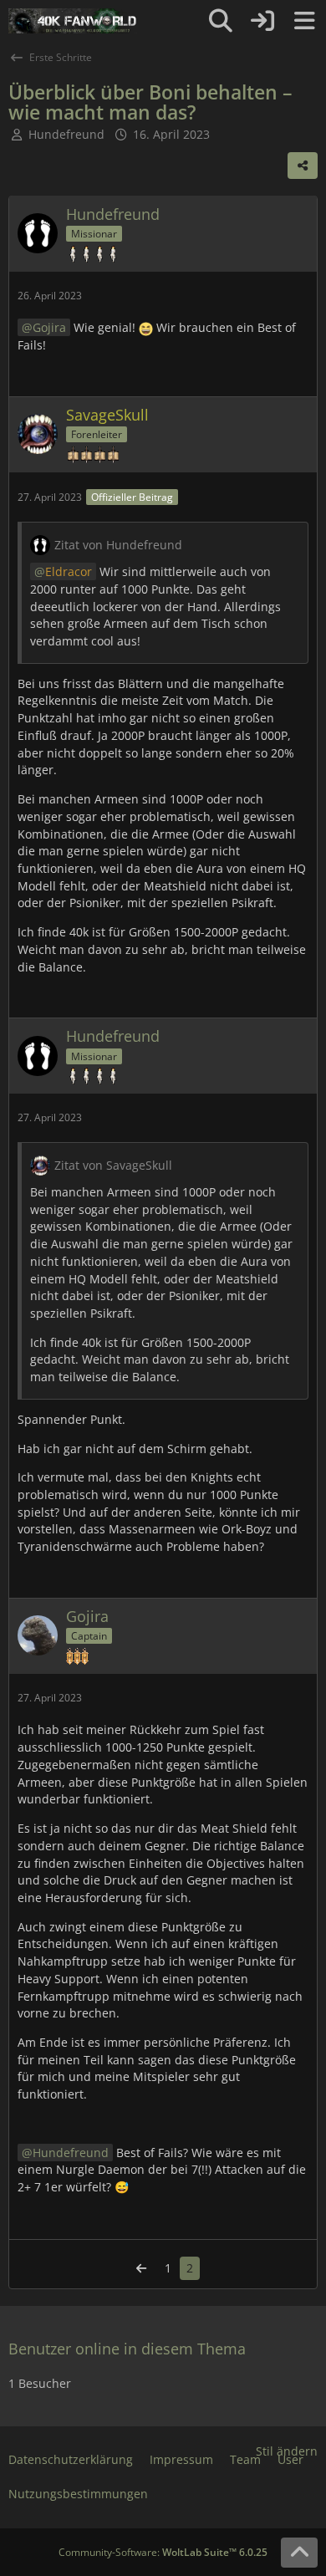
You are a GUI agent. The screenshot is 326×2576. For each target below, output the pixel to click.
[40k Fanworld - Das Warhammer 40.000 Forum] (73, 21)
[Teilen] (303, 166)
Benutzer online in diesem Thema (127, 2349)
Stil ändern (287, 2451)
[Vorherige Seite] (141, 2269)
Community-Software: (163, 2552)
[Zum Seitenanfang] (299, 2553)
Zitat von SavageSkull (113, 1165)
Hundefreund (71, 2153)
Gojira (49, 327)
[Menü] (304, 21)
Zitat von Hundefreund (118, 545)
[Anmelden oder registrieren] (262, 21)
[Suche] (221, 21)
